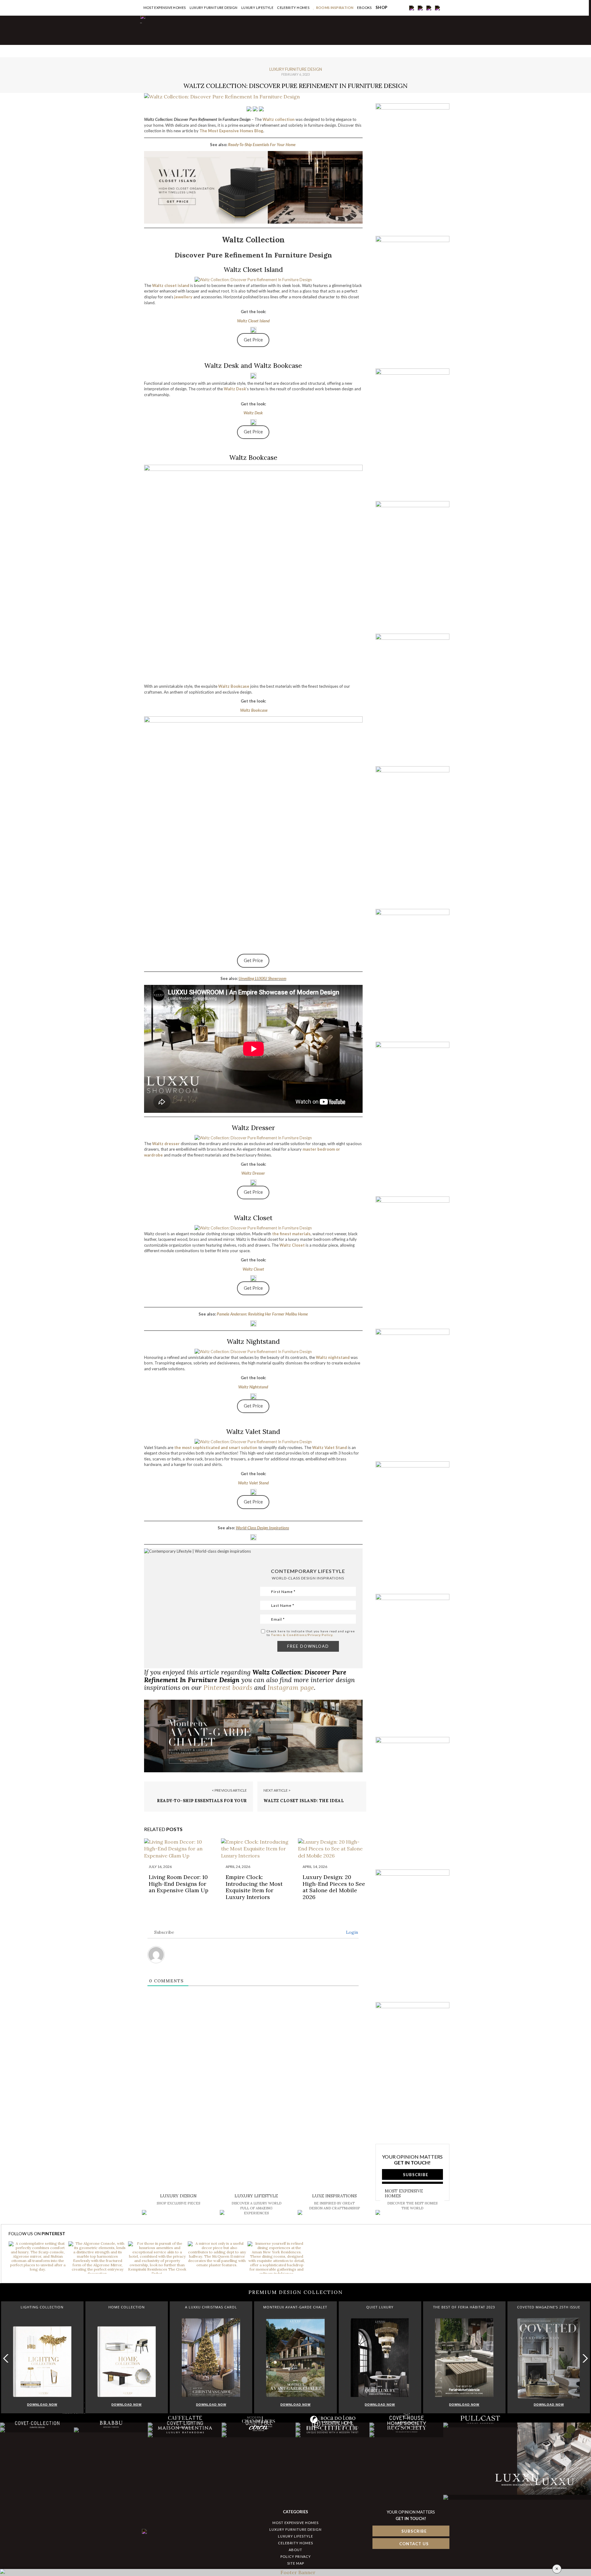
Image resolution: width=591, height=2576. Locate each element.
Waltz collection (279, 119)
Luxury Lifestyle (257, 8)
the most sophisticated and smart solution (216, 1447)
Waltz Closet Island (253, 321)
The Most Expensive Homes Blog (231, 131)
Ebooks (364, 8)
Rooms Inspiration (335, 8)
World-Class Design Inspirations (262, 1528)
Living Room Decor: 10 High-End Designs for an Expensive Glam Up (179, 1884)
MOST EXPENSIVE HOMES (295, 2523)
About (295, 2550)
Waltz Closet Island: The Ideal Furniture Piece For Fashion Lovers (310, 1804)
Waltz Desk (235, 389)
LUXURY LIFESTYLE (295, 2536)
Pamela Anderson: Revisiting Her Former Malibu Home (262, 1314)
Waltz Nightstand (253, 1387)
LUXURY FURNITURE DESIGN (295, 2529)
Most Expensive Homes (165, 8)
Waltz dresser (166, 1144)
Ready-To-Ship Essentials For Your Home (262, 145)
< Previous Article (229, 1790)
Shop (382, 8)
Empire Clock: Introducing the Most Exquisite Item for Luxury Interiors (254, 1887)
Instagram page (291, 1688)
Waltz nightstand (333, 1357)
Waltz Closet (292, 1245)
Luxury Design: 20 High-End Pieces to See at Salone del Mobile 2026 (334, 1887)
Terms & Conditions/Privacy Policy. (302, 1635)
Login (351, 1932)
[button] (584, 2358)
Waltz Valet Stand (330, 1447)
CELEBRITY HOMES (293, 8)
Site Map (296, 2563)
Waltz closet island (171, 285)
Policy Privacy (296, 2556)
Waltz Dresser (253, 1173)
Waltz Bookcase (234, 686)
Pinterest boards (228, 1688)
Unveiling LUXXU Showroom (262, 978)
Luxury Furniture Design (214, 8)
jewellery (183, 297)
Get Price (253, 340)
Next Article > (277, 1790)
